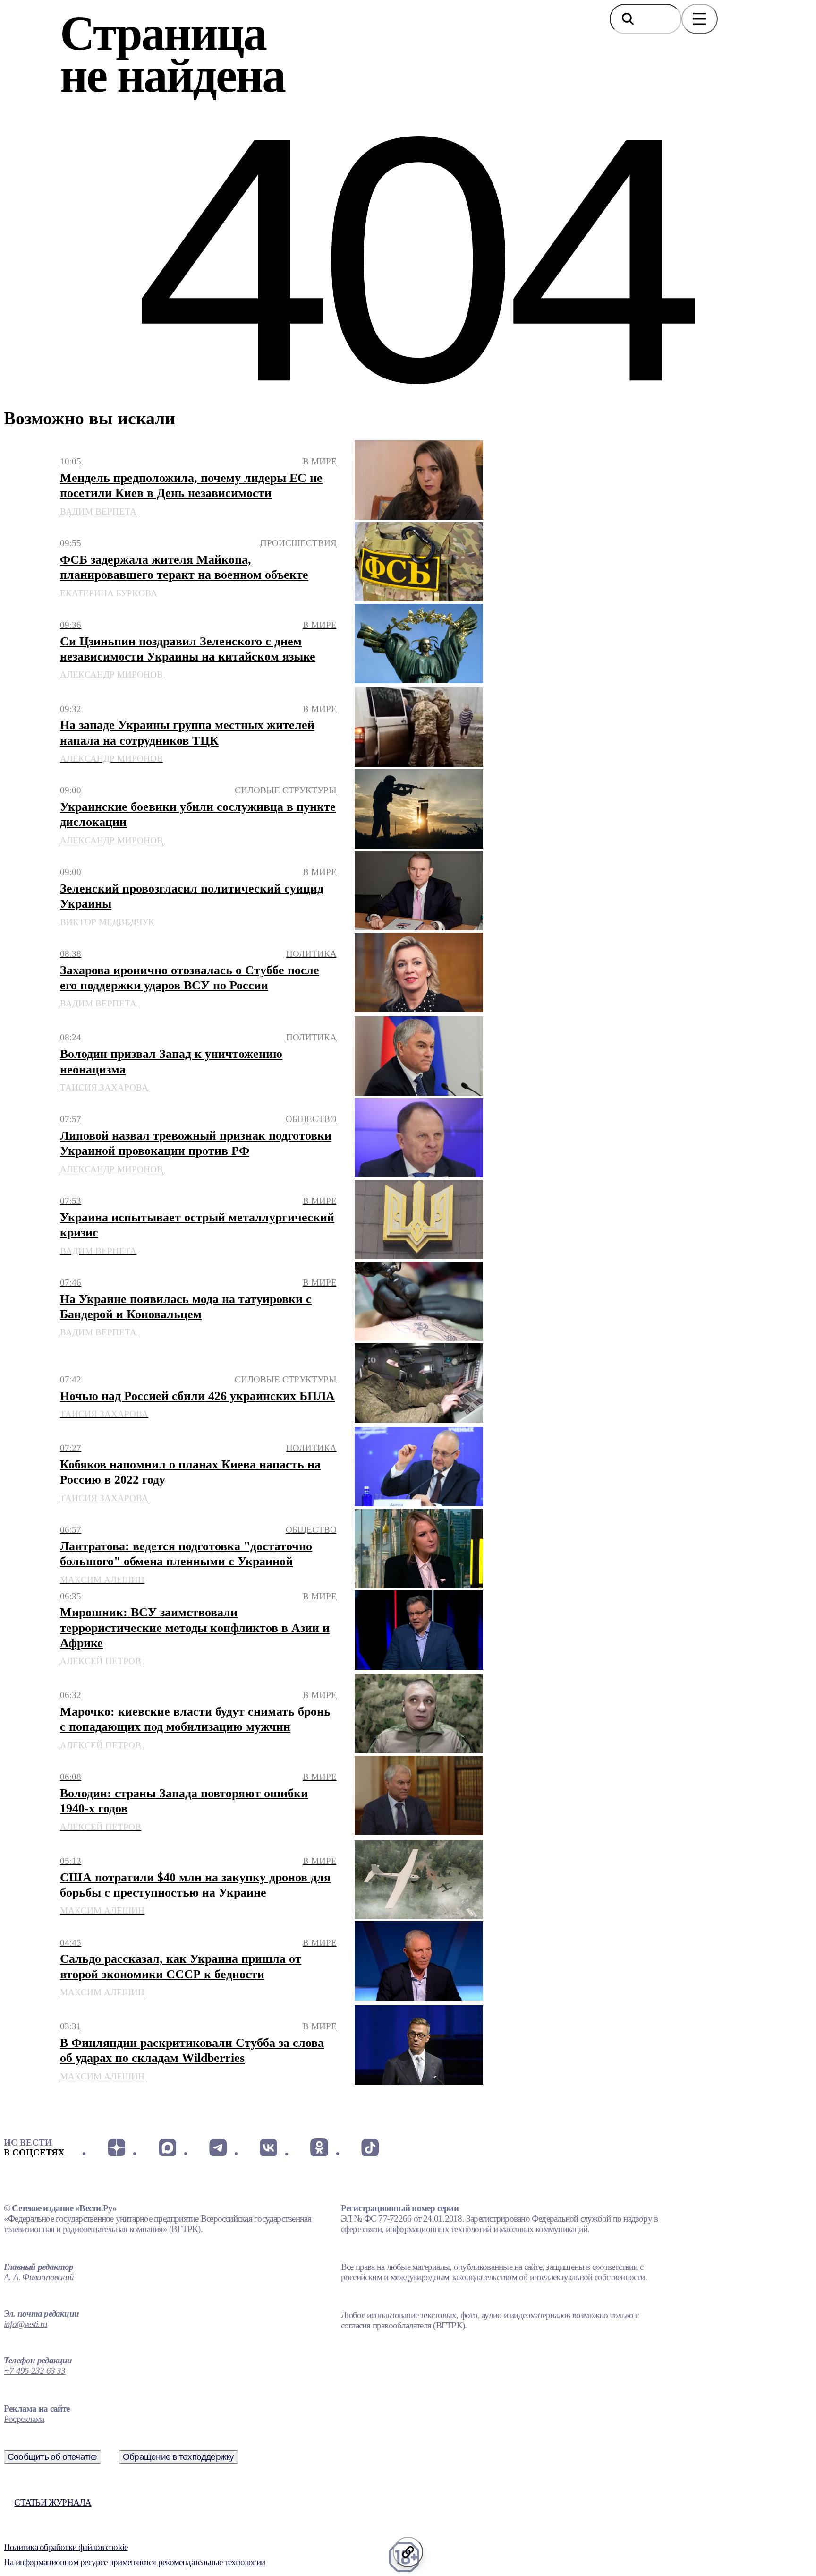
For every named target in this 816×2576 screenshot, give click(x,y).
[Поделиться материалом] (408, 2552)
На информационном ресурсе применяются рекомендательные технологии (134, 2562)
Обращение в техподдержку (178, 2457)
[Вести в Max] (167, 2147)
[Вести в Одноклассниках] (319, 2147)
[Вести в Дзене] (116, 2147)
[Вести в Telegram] (218, 2147)
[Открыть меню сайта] (700, 19)
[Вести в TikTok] (370, 2147)
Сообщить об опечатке (52, 2457)
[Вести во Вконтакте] (268, 2147)
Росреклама (24, 2419)
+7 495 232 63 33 (35, 2371)
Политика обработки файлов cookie (66, 2547)
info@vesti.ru (25, 2324)
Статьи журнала (53, 2503)
